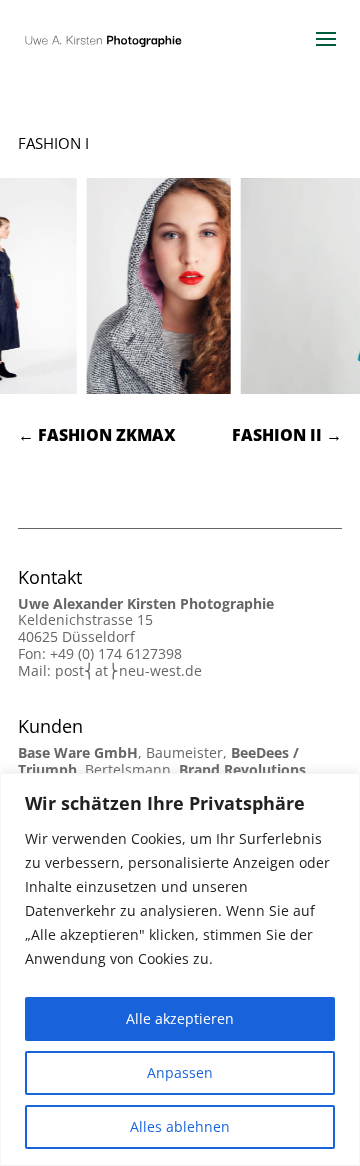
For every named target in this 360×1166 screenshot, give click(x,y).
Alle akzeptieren (180, 1018)
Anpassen (180, 1072)
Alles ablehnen (180, 1126)
